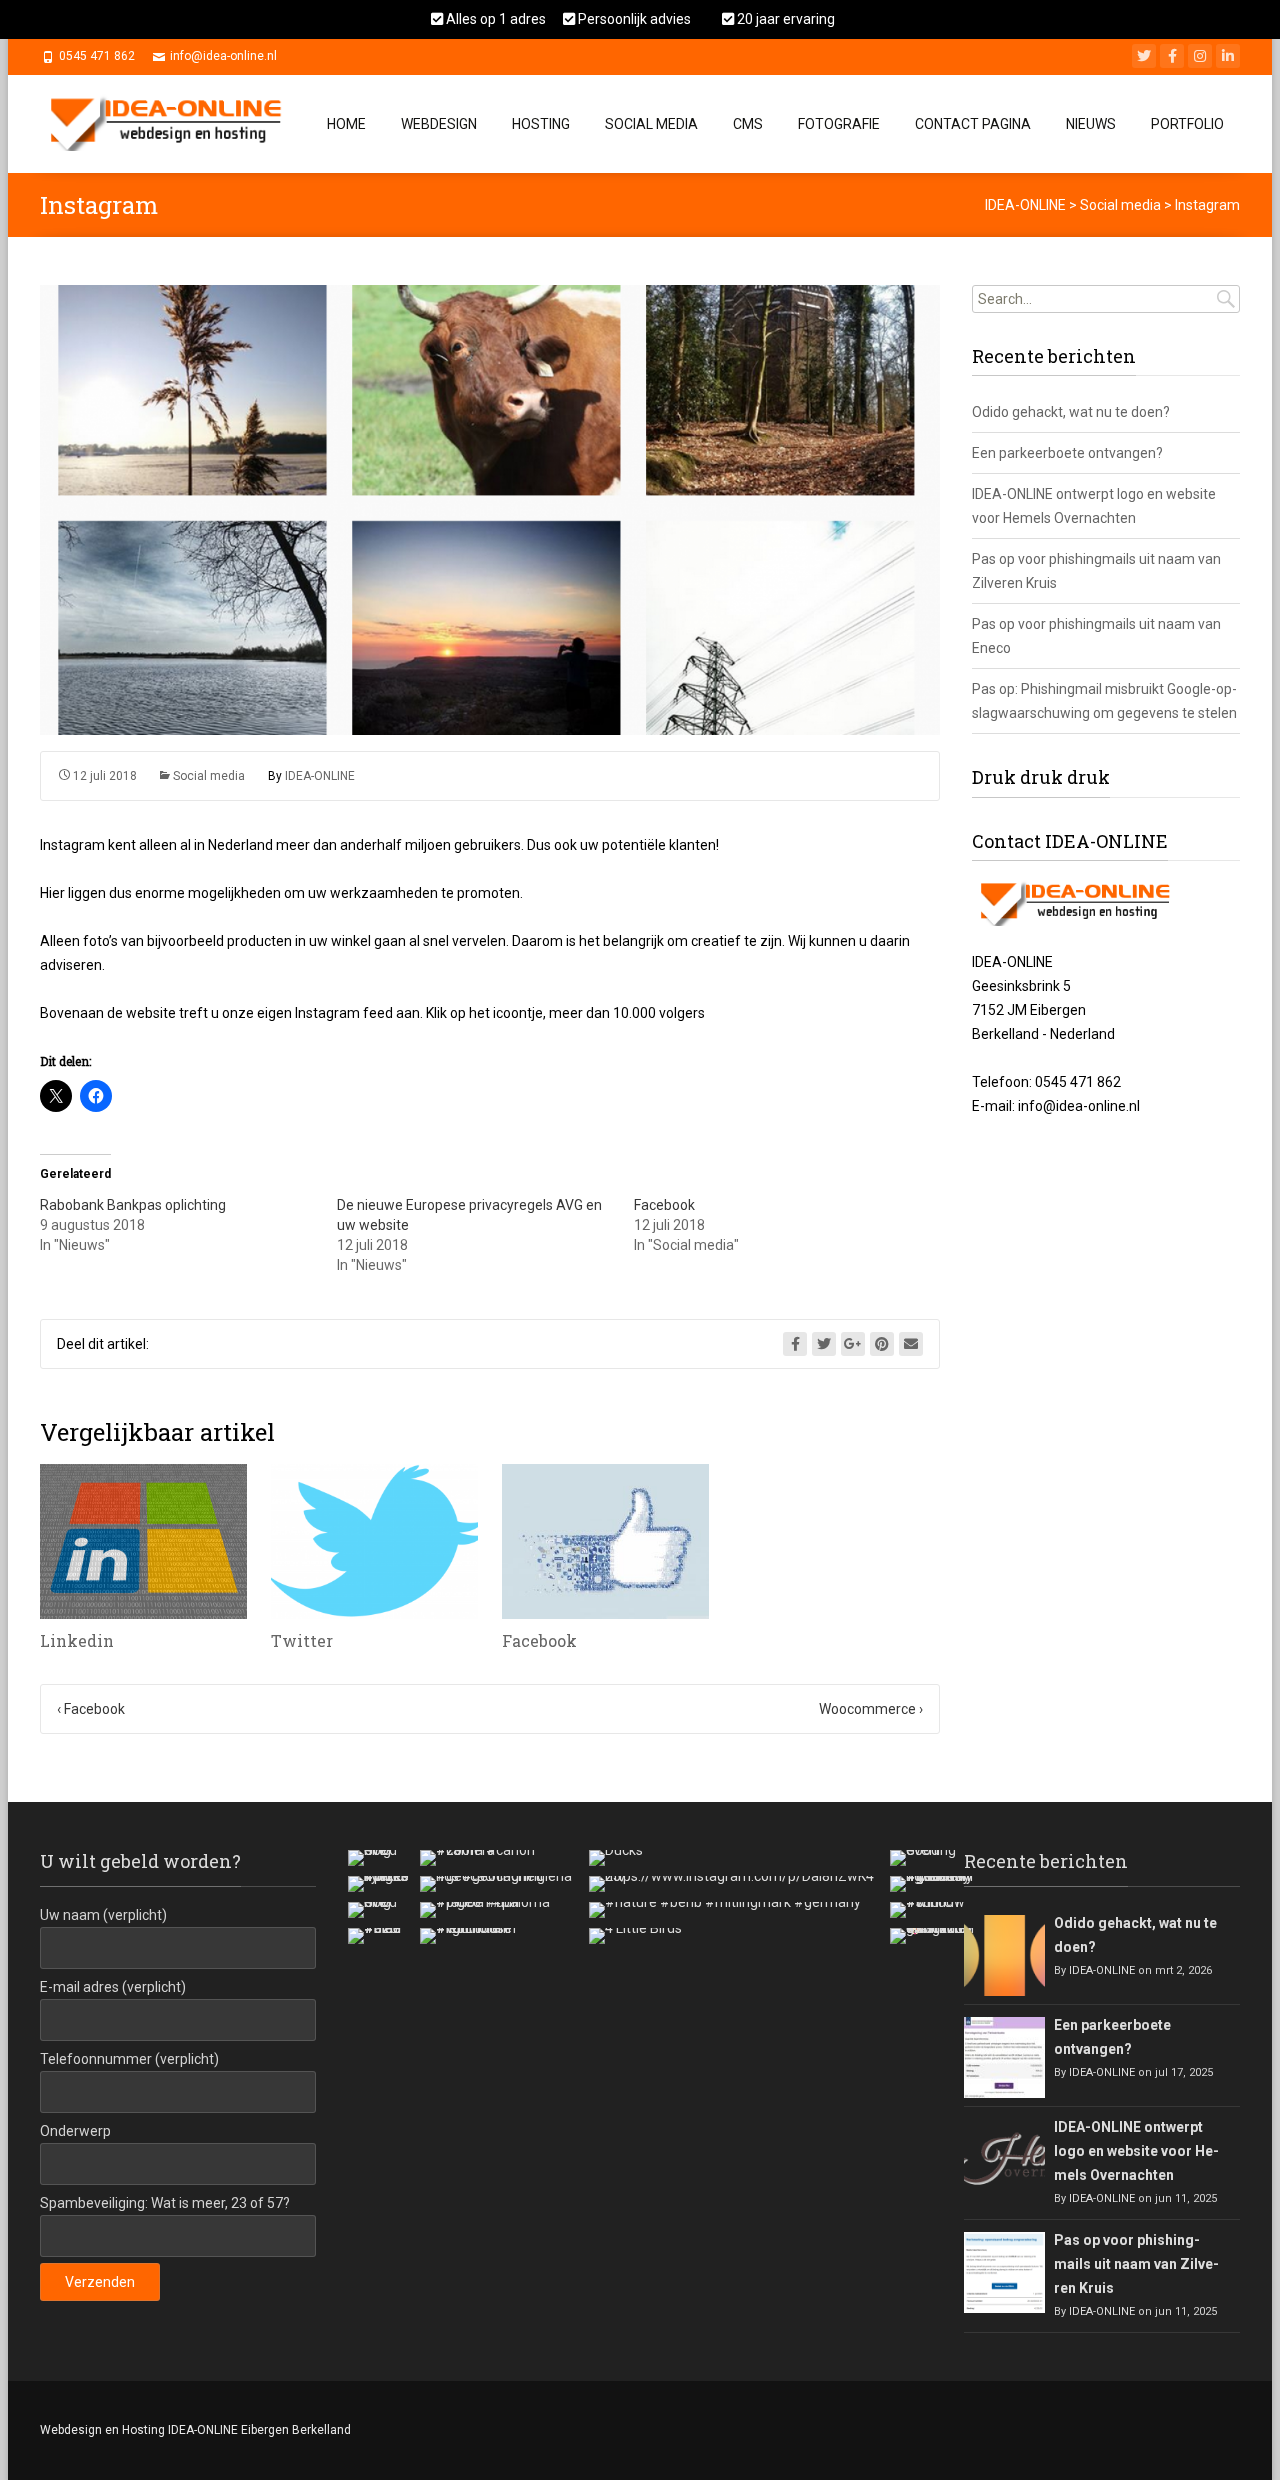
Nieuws (1091, 124)
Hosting (541, 124)
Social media (209, 776)
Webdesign (439, 124)
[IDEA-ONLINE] (172, 119)
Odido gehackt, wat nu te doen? (1071, 412)
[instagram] (1200, 56)
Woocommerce (871, 1709)
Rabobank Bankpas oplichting (133, 1205)
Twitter (302, 1640)
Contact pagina (973, 124)
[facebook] (1172, 56)
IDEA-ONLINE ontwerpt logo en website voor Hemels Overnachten (1136, 2151)
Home (346, 124)
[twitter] (1144, 56)
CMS (748, 124)
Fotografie (839, 124)
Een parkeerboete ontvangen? (1067, 453)
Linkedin (77, 1640)
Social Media (651, 124)
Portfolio (1187, 124)
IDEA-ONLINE (320, 776)
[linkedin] (1228, 56)
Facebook (664, 1205)
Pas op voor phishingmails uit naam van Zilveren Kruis (1136, 2264)
